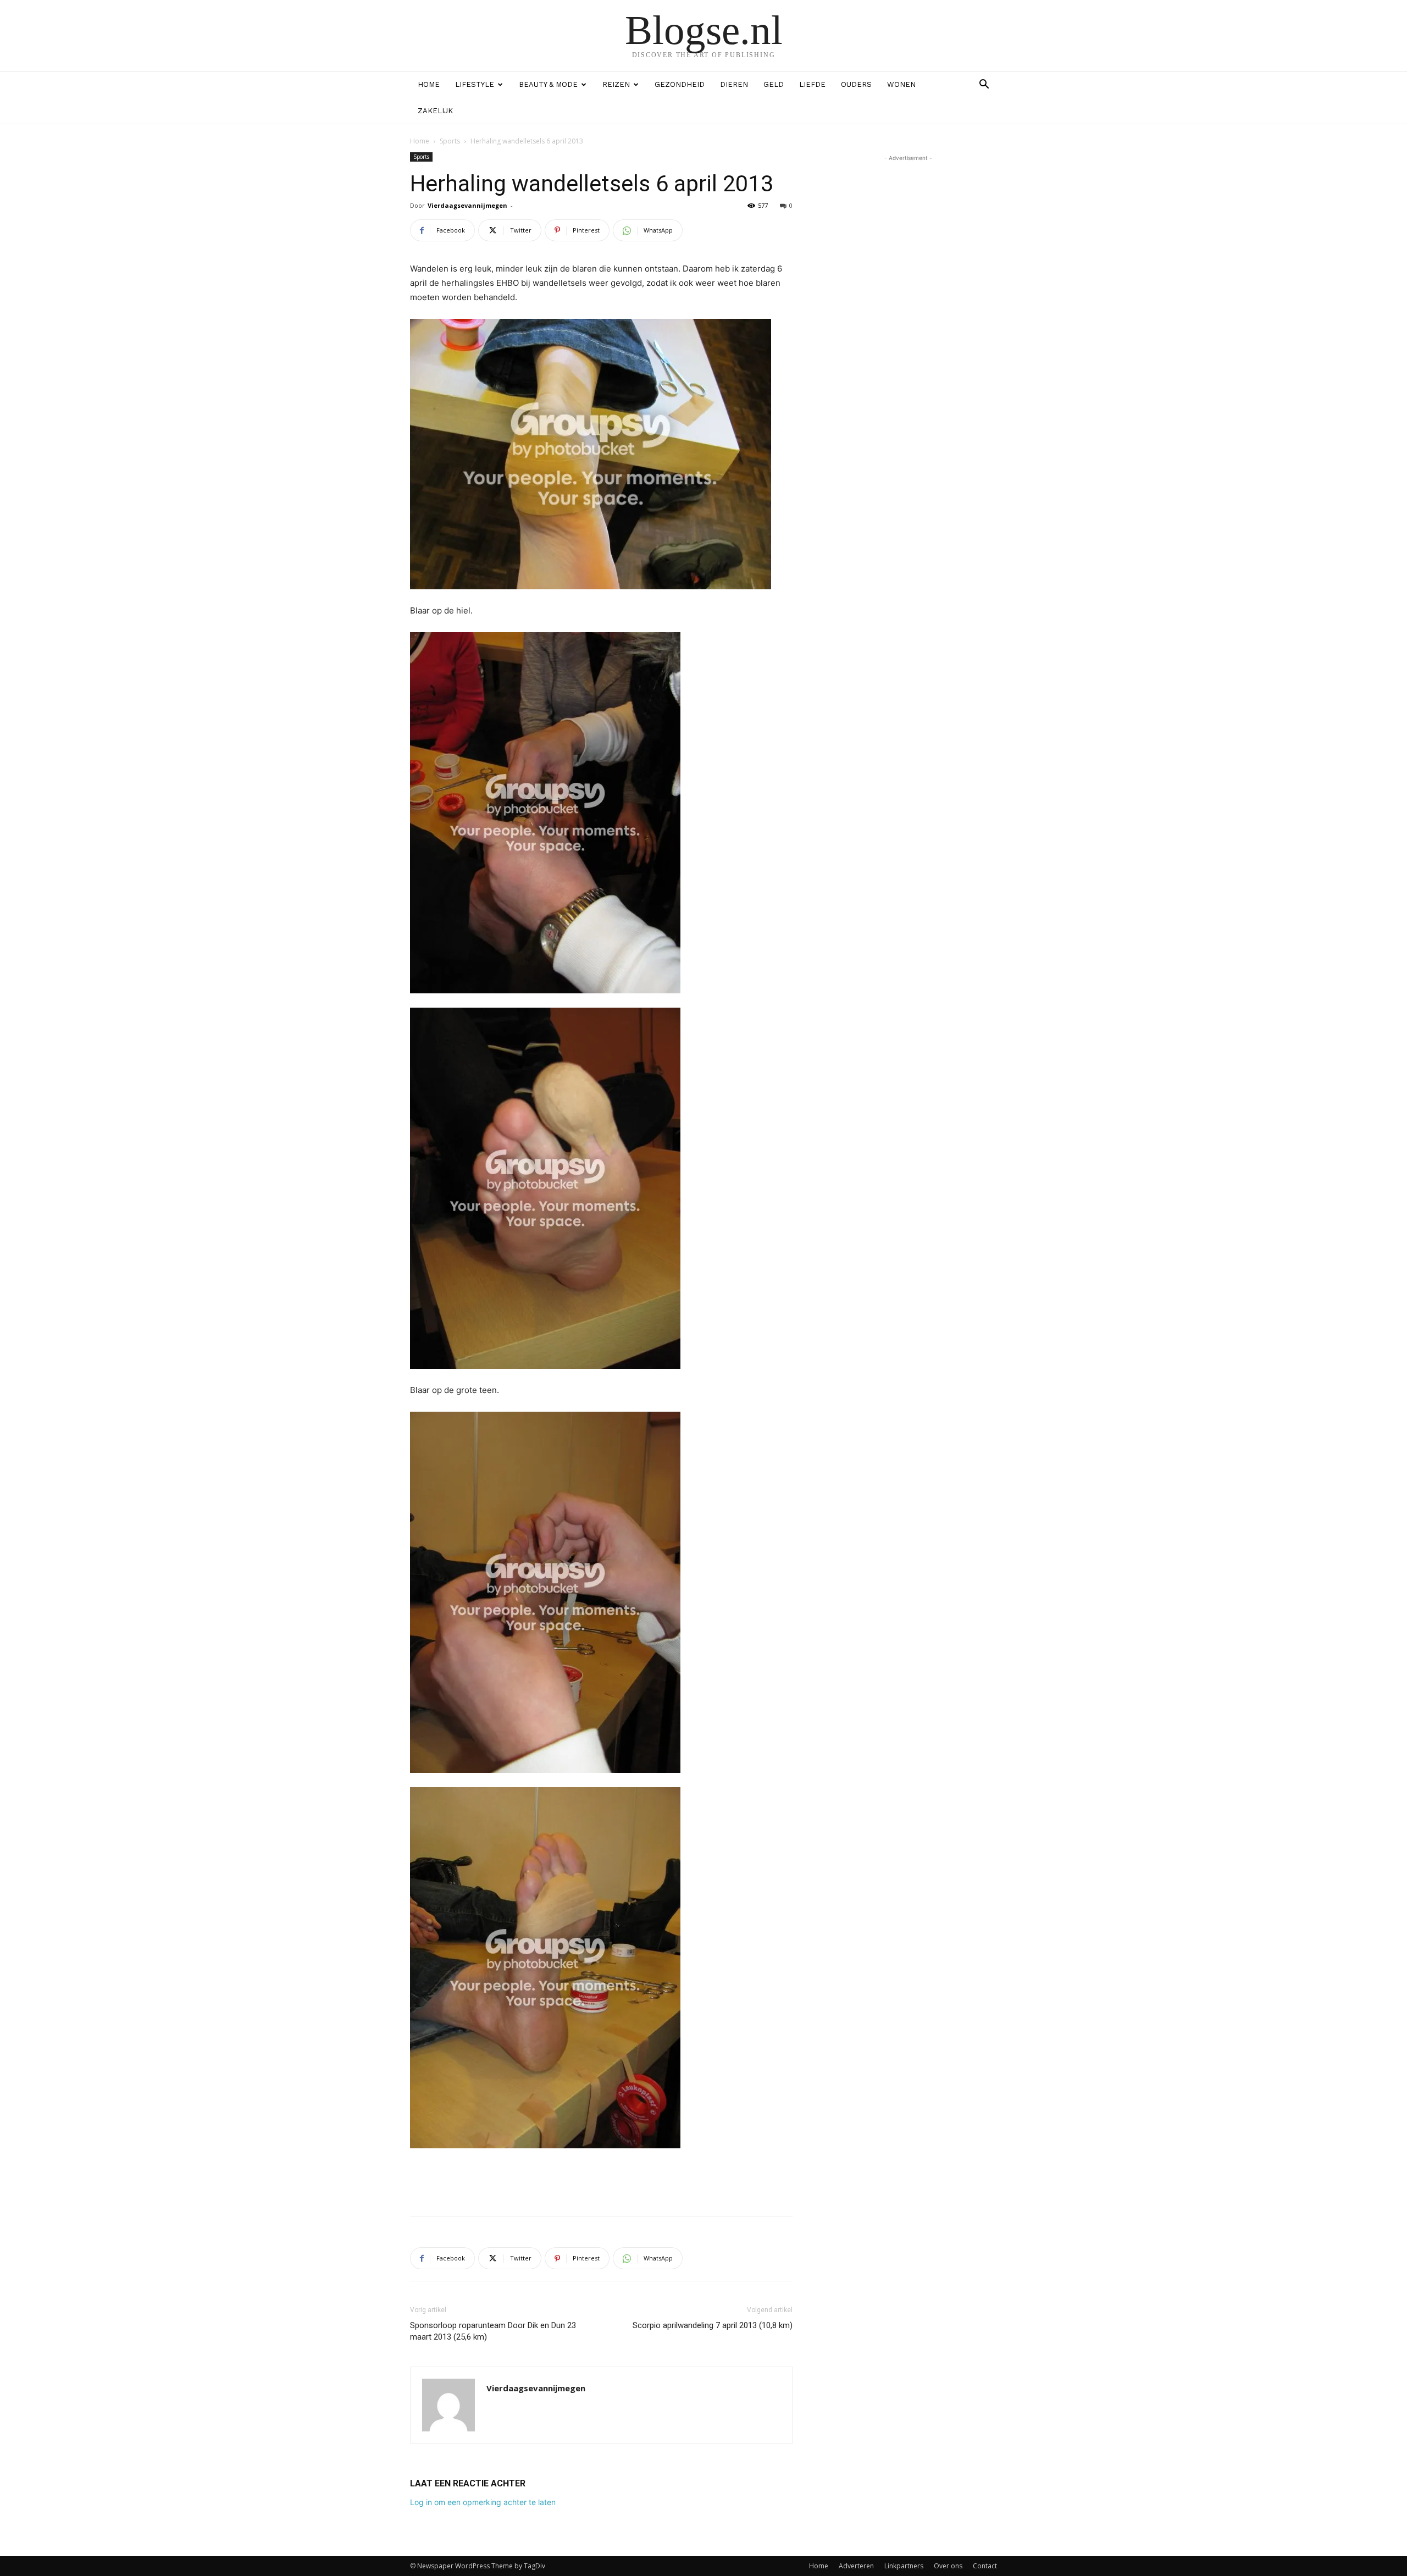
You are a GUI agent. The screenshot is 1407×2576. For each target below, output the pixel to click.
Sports (450, 141)
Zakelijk (435, 111)
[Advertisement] (601, 2179)
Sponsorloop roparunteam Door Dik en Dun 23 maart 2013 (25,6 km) (493, 2331)
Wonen (901, 84)
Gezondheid (680, 84)
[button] (984, 85)
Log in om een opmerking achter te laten (483, 2502)
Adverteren (856, 2566)
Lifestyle (475, 84)
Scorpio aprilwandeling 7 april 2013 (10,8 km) (713, 2325)
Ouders (856, 84)
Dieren (734, 84)
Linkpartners (904, 2566)
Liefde (812, 84)
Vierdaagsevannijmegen (467, 205)
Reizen (616, 84)
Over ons (948, 2566)
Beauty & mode (548, 84)
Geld (774, 84)
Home (429, 84)
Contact (985, 2566)
